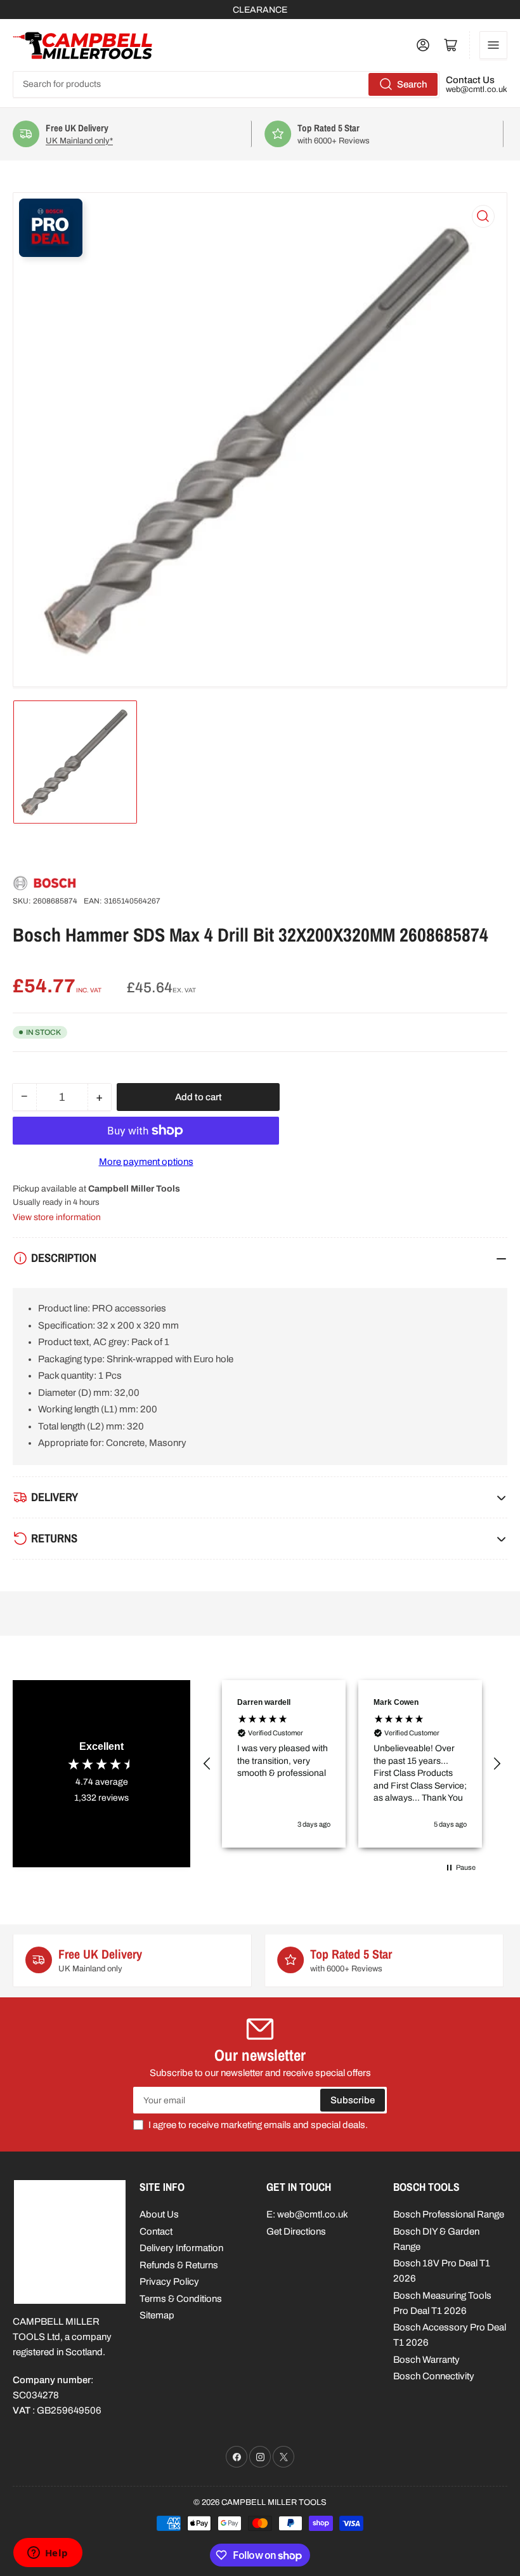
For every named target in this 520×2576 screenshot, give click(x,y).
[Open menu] (493, 45)
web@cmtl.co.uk (477, 89)
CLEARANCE (260, 10)
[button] (207, 1764)
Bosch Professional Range (449, 2214)
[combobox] (226, 84)
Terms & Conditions (181, 2299)
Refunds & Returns (179, 2265)
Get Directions (296, 2231)
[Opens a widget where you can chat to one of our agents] (48, 2554)
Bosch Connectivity (434, 2376)
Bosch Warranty (426, 2360)
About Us (159, 2214)
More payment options (146, 1162)
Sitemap (157, 2315)
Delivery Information (181, 2248)
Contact (156, 2231)
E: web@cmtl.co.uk (307, 2214)
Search (412, 84)
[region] (352, 1764)
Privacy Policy (169, 2282)
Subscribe (353, 2100)
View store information (57, 1217)
